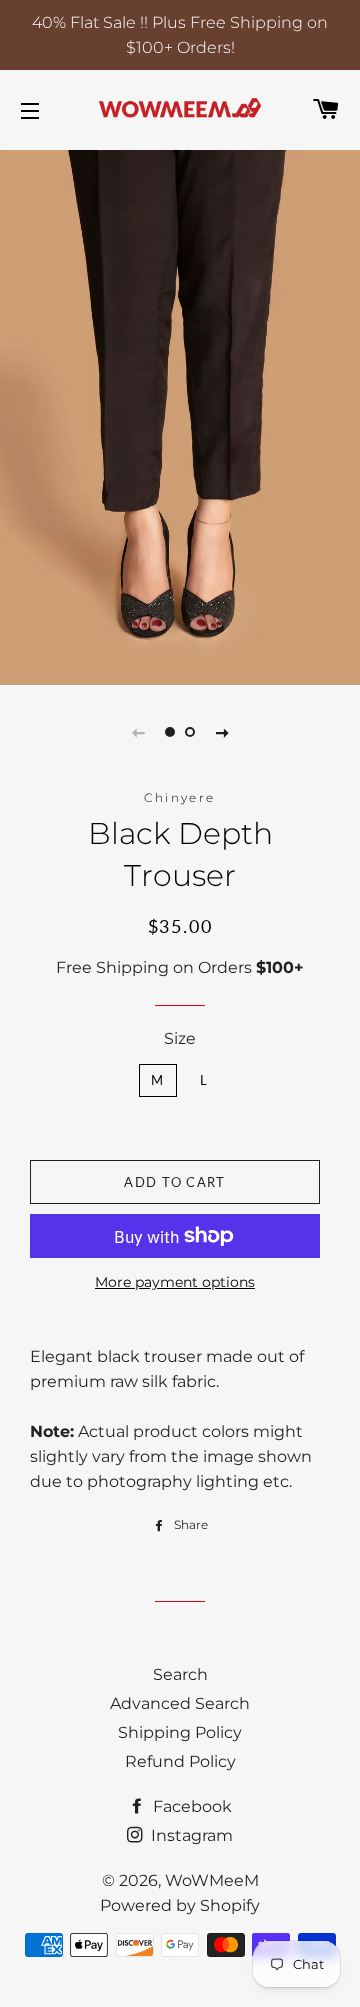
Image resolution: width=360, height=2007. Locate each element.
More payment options (175, 1282)
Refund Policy (180, 1761)
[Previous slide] (138, 732)
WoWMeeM (212, 1880)
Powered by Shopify (180, 1905)
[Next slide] (222, 732)
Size (180, 1038)
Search (180, 1674)
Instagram (190, 1835)
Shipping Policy (180, 1732)
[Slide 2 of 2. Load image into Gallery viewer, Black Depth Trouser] (190, 732)
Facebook (190, 1806)
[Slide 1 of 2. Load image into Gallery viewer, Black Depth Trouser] (170, 732)
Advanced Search (180, 1703)
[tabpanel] (180, 415)
